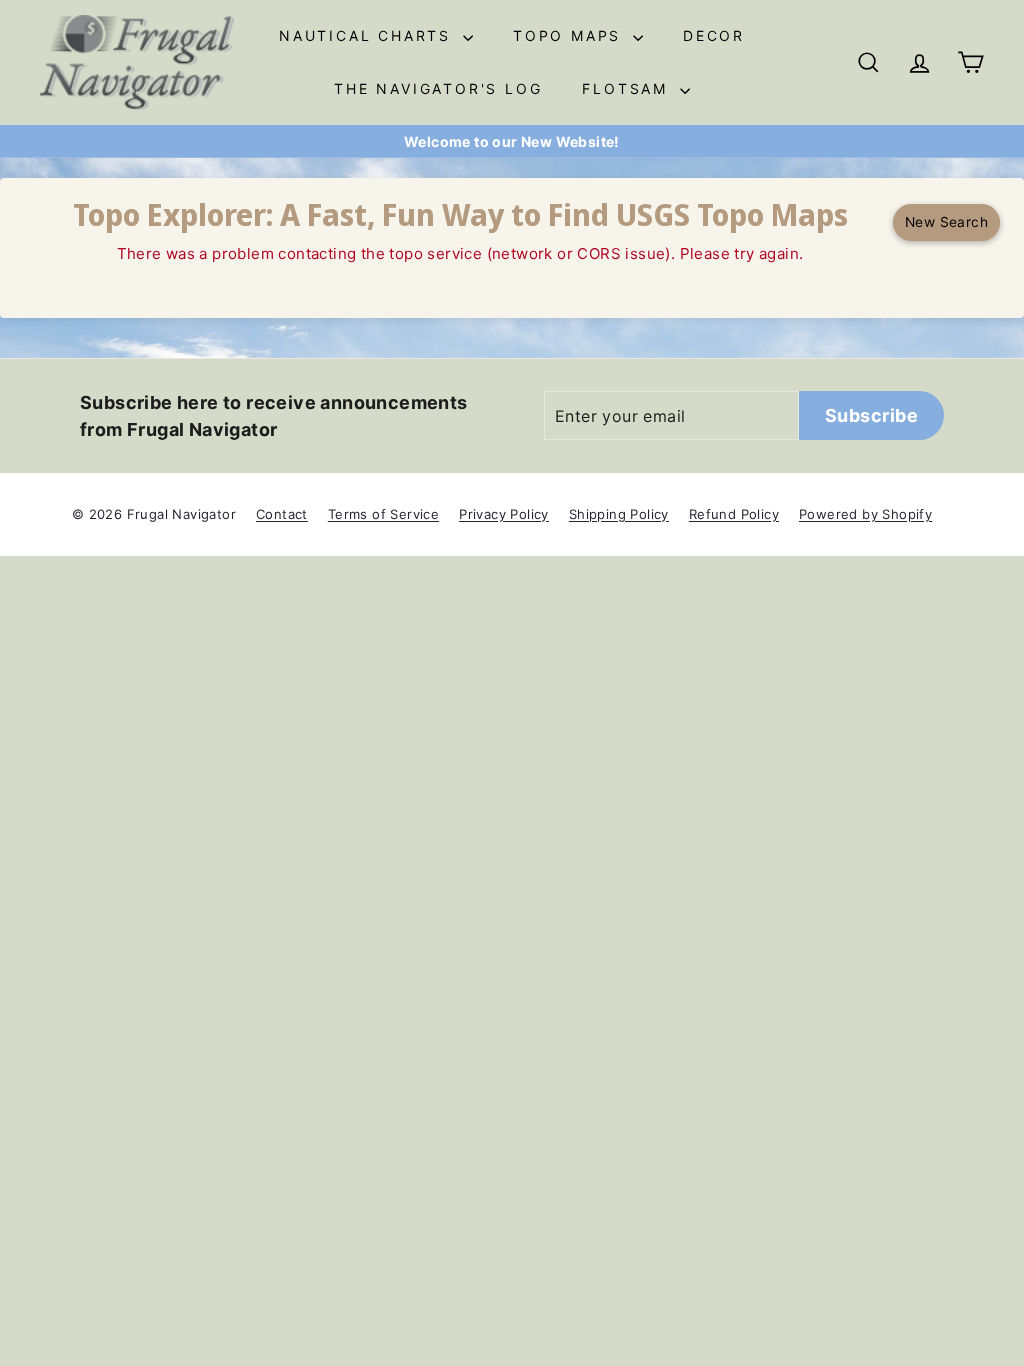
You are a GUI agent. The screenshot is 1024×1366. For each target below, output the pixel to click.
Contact (282, 514)
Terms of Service (383, 514)
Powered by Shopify (865, 514)
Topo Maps (570, 35)
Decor (714, 35)
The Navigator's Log (438, 88)
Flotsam (628, 88)
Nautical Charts (368, 35)
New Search (947, 222)
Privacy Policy (504, 514)
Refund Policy (734, 514)
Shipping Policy (619, 514)
